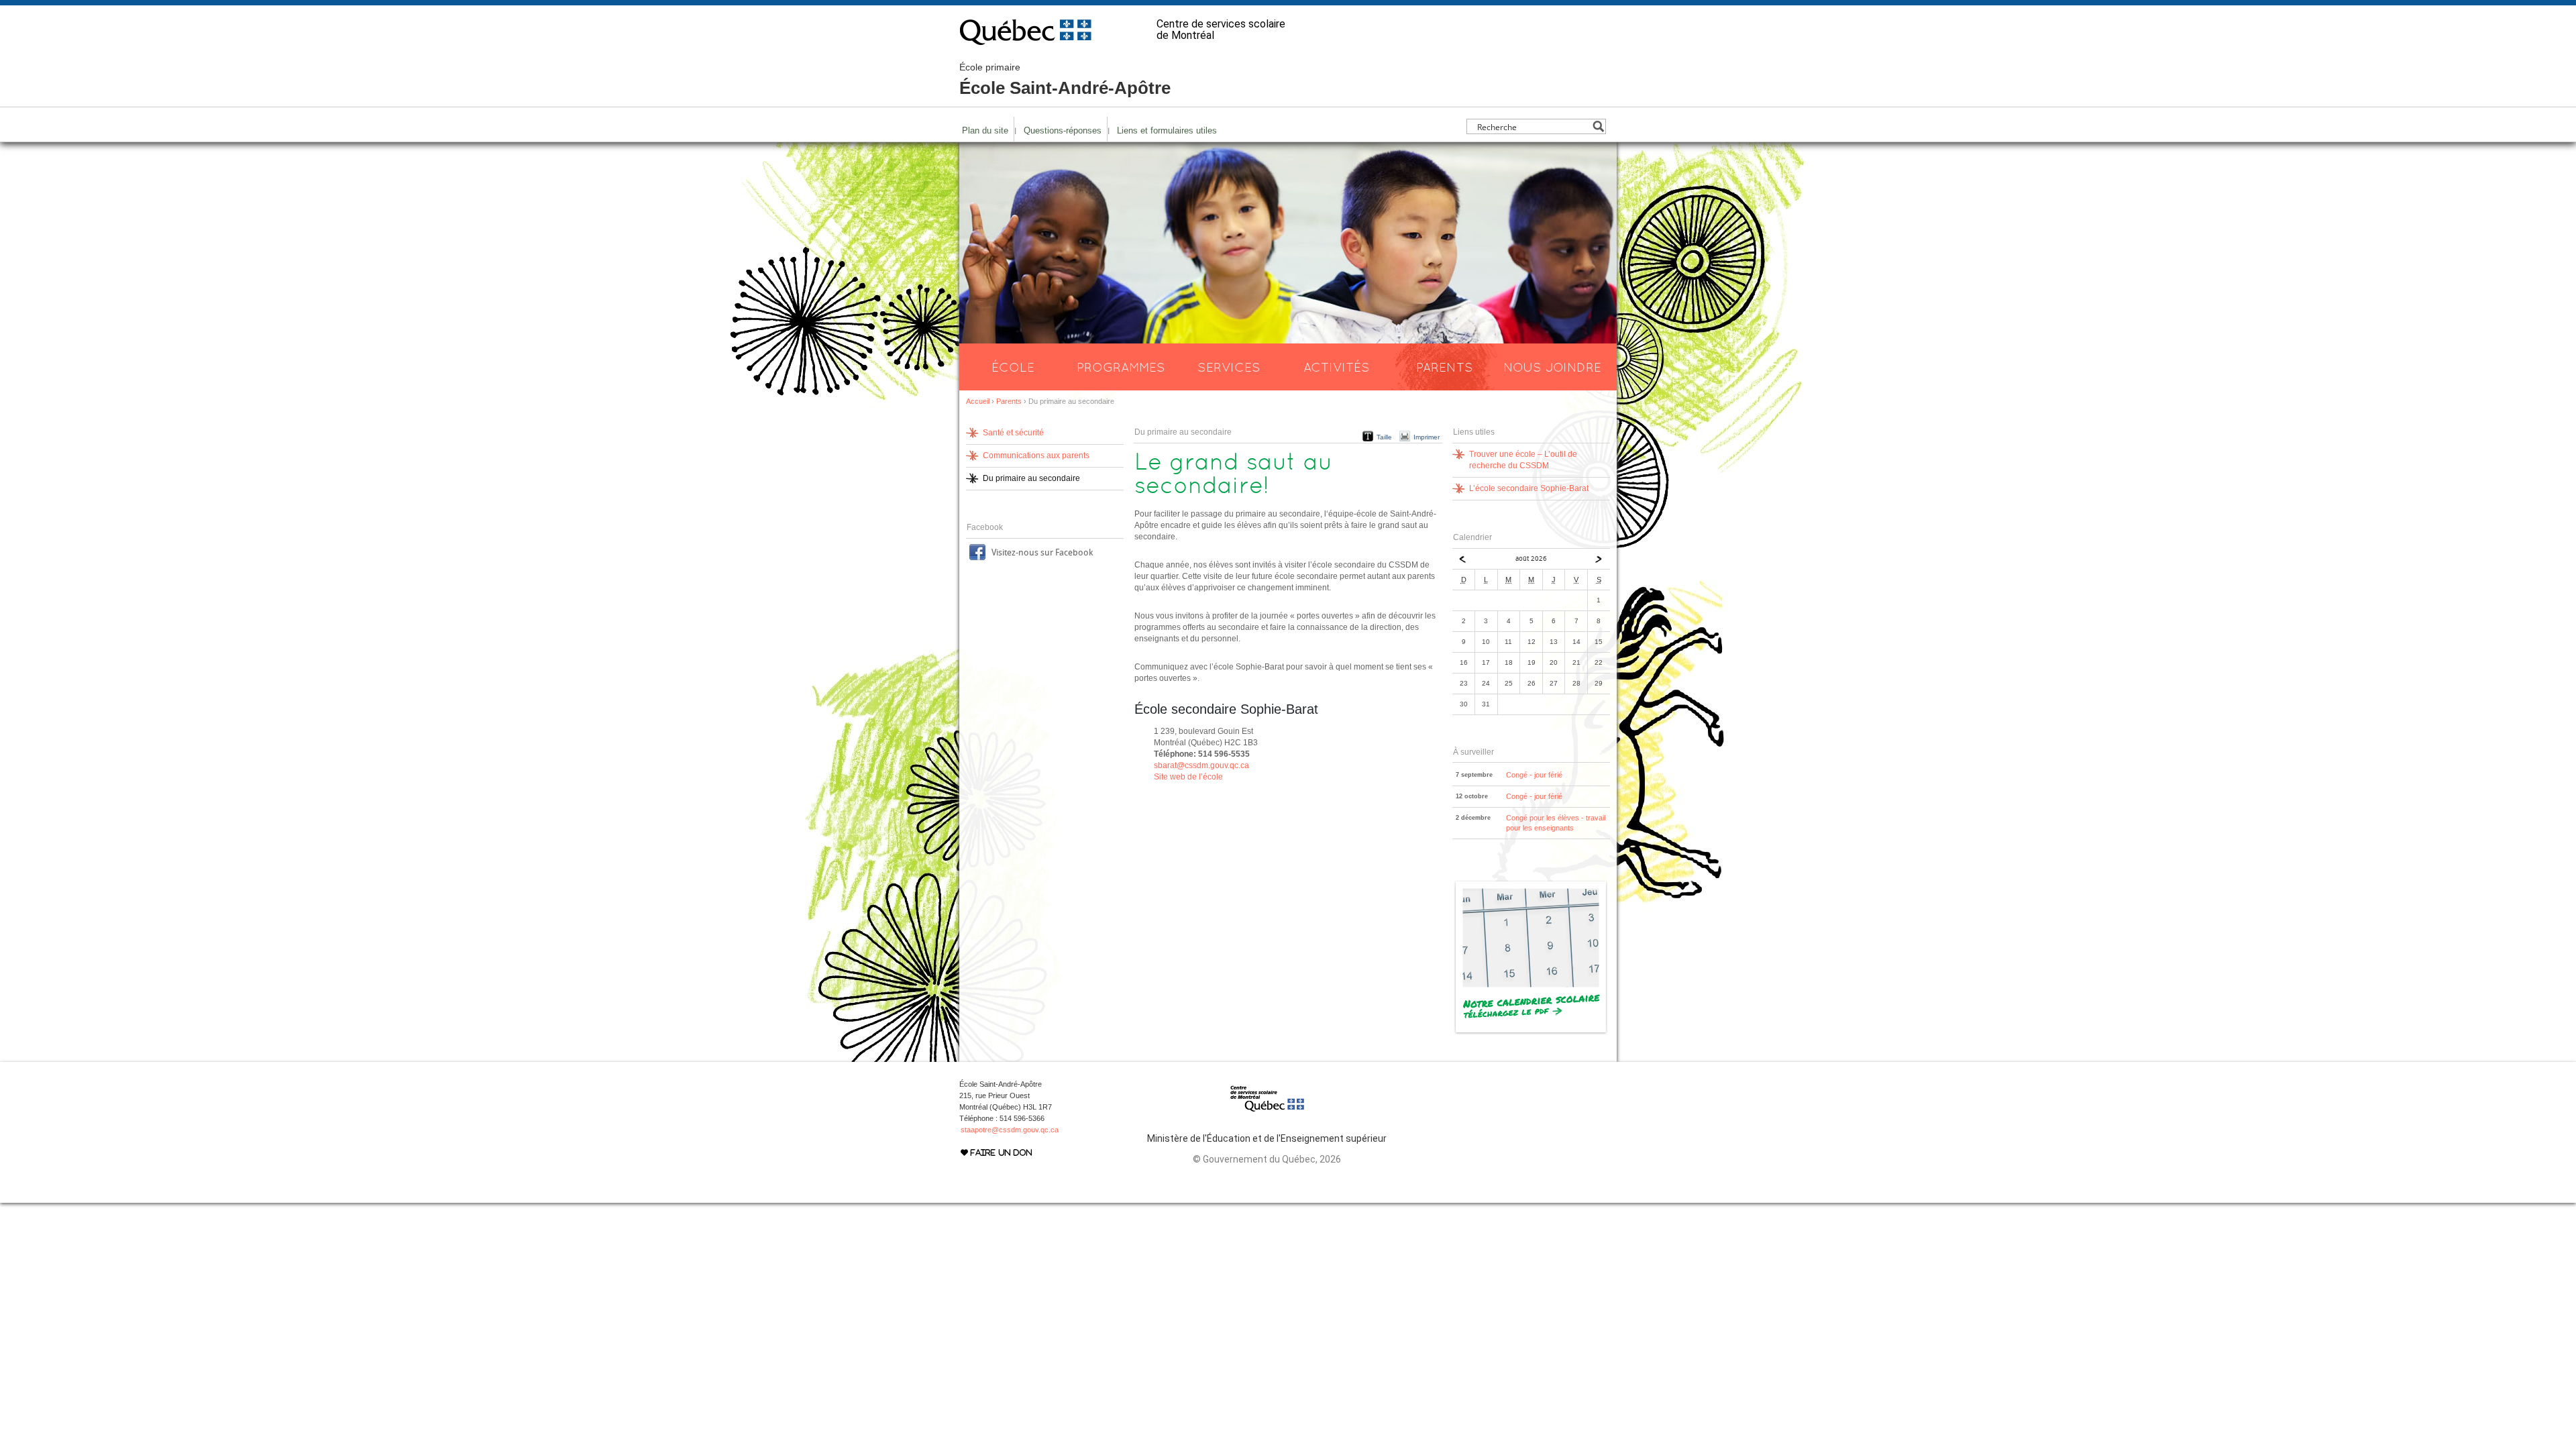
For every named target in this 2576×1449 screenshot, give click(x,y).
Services (1229, 367)
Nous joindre (1552, 367)
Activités (1337, 367)
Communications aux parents (1036, 455)
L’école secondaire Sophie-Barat (1529, 488)
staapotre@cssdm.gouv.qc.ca (1010, 1130)
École (1013, 367)
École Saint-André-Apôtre (1065, 80)
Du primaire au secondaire (1031, 478)
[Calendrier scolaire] (1531, 1032)
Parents (1445, 367)
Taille (1384, 437)
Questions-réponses (1063, 130)
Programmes (1121, 367)
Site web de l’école (1188, 777)
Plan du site (985, 130)
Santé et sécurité (1013, 433)
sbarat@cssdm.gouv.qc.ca (1201, 765)
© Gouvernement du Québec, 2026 (1267, 1159)
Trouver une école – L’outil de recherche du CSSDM (1523, 460)
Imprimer (1427, 437)
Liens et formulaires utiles (1167, 130)
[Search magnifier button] (1598, 126)
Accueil (978, 401)
